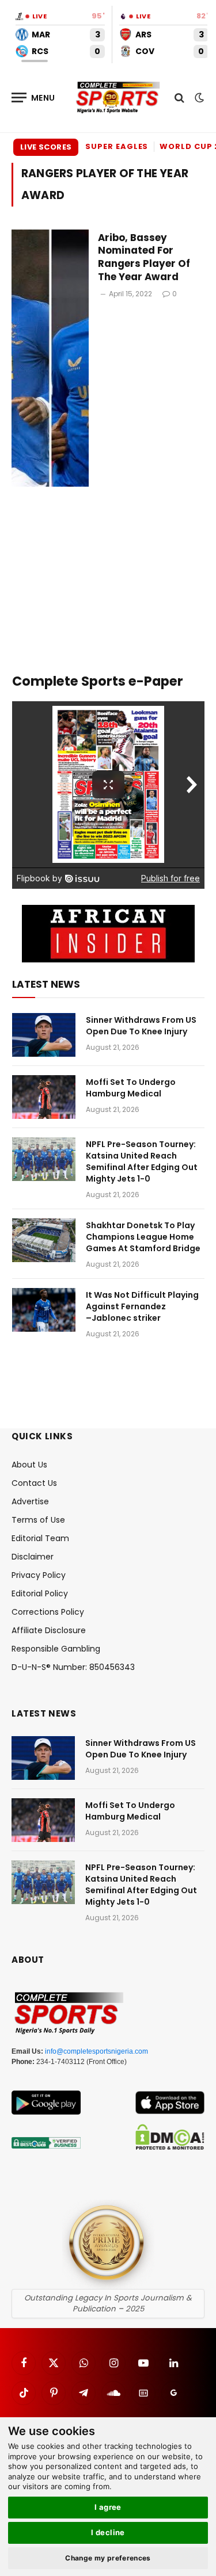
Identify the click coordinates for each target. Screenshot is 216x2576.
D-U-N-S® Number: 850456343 (73, 1667)
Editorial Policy (40, 1593)
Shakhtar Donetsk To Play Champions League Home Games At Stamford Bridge (143, 1237)
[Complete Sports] (118, 98)
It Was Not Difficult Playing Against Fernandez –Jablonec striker (142, 1306)
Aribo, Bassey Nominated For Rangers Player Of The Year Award (144, 257)
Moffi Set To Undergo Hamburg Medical (131, 1088)
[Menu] (33, 98)
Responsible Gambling (56, 1649)
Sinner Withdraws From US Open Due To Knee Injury (141, 1026)
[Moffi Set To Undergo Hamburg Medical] (44, 1097)
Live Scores (46, 147)
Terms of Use (38, 1520)
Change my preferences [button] (108, 2558)
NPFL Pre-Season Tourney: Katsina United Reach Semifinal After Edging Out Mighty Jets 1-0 (142, 1161)
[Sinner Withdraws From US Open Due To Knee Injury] (44, 1035)
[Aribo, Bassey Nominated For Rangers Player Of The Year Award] (50, 358)
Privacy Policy (39, 1575)
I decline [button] (108, 2532)
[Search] (179, 98)
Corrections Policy (48, 1612)
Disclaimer (33, 1557)
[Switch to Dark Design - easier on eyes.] (198, 98)
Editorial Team (40, 1538)
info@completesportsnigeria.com (96, 2051)
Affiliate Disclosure (49, 1630)
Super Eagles (117, 146)
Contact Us (34, 1483)
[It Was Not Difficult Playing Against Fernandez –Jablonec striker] (44, 1310)
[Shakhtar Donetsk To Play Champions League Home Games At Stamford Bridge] (44, 1240)
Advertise (30, 1501)
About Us (29, 1465)
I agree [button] (108, 2507)
